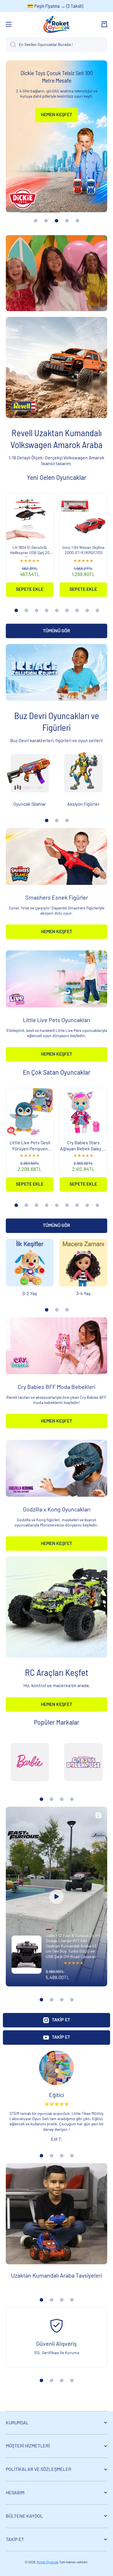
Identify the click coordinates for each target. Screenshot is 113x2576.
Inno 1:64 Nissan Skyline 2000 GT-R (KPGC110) (83, 550)
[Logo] (57, 24)
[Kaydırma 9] (97, 610)
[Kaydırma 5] (57, 610)
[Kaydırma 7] (77, 610)
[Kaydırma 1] (16, 610)
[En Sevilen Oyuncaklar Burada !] (11, 44)
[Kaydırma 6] (67, 610)
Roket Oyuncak (48, 2562)
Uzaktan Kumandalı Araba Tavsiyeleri (57, 2275)
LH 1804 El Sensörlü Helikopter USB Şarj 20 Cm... (30, 551)
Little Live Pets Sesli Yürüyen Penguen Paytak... (30, 1146)
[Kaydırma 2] (26, 610)
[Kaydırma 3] (37, 610)
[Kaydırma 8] (87, 610)
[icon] (99, 1815)
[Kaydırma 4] (47, 610)
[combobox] (57, 44)
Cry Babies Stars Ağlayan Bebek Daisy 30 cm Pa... (83, 1146)
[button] (104, 24)
